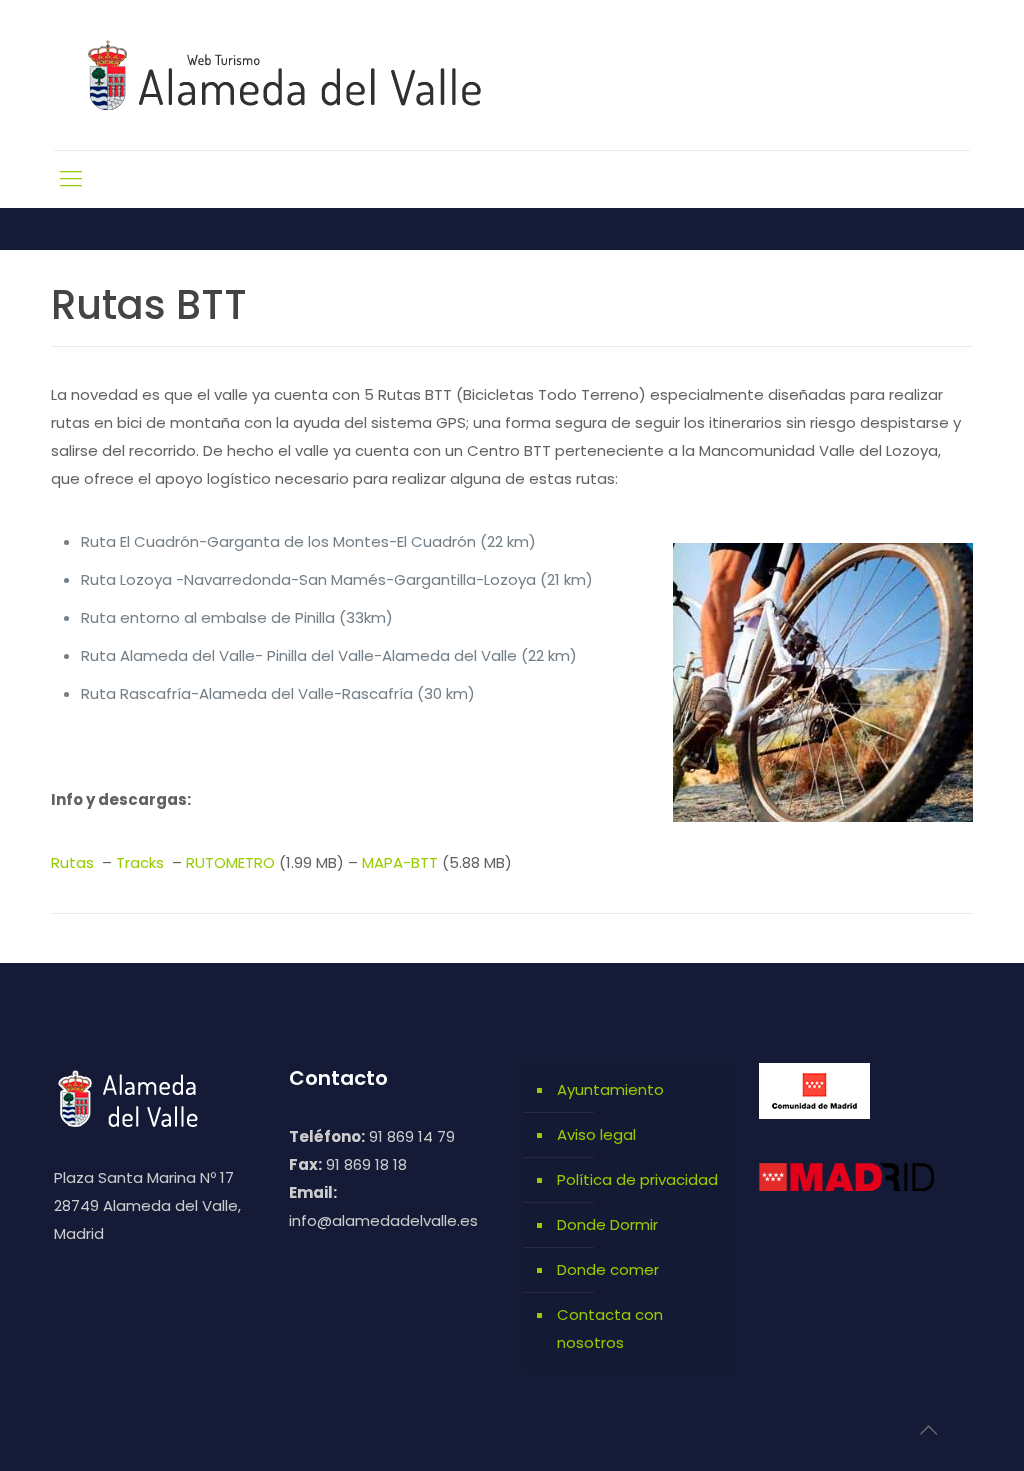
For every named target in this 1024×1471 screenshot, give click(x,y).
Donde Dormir (607, 1224)
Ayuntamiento (610, 1089)
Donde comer (608, 1269)
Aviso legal (596, 1134)
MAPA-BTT (400, 862)
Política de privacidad (637, 1179)
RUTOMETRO (230, 862)
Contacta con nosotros (610, 1328)
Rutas (74, 862)
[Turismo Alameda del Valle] (296, 75)
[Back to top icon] (928, 1430)
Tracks (142, 862)
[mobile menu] (71, 179)
